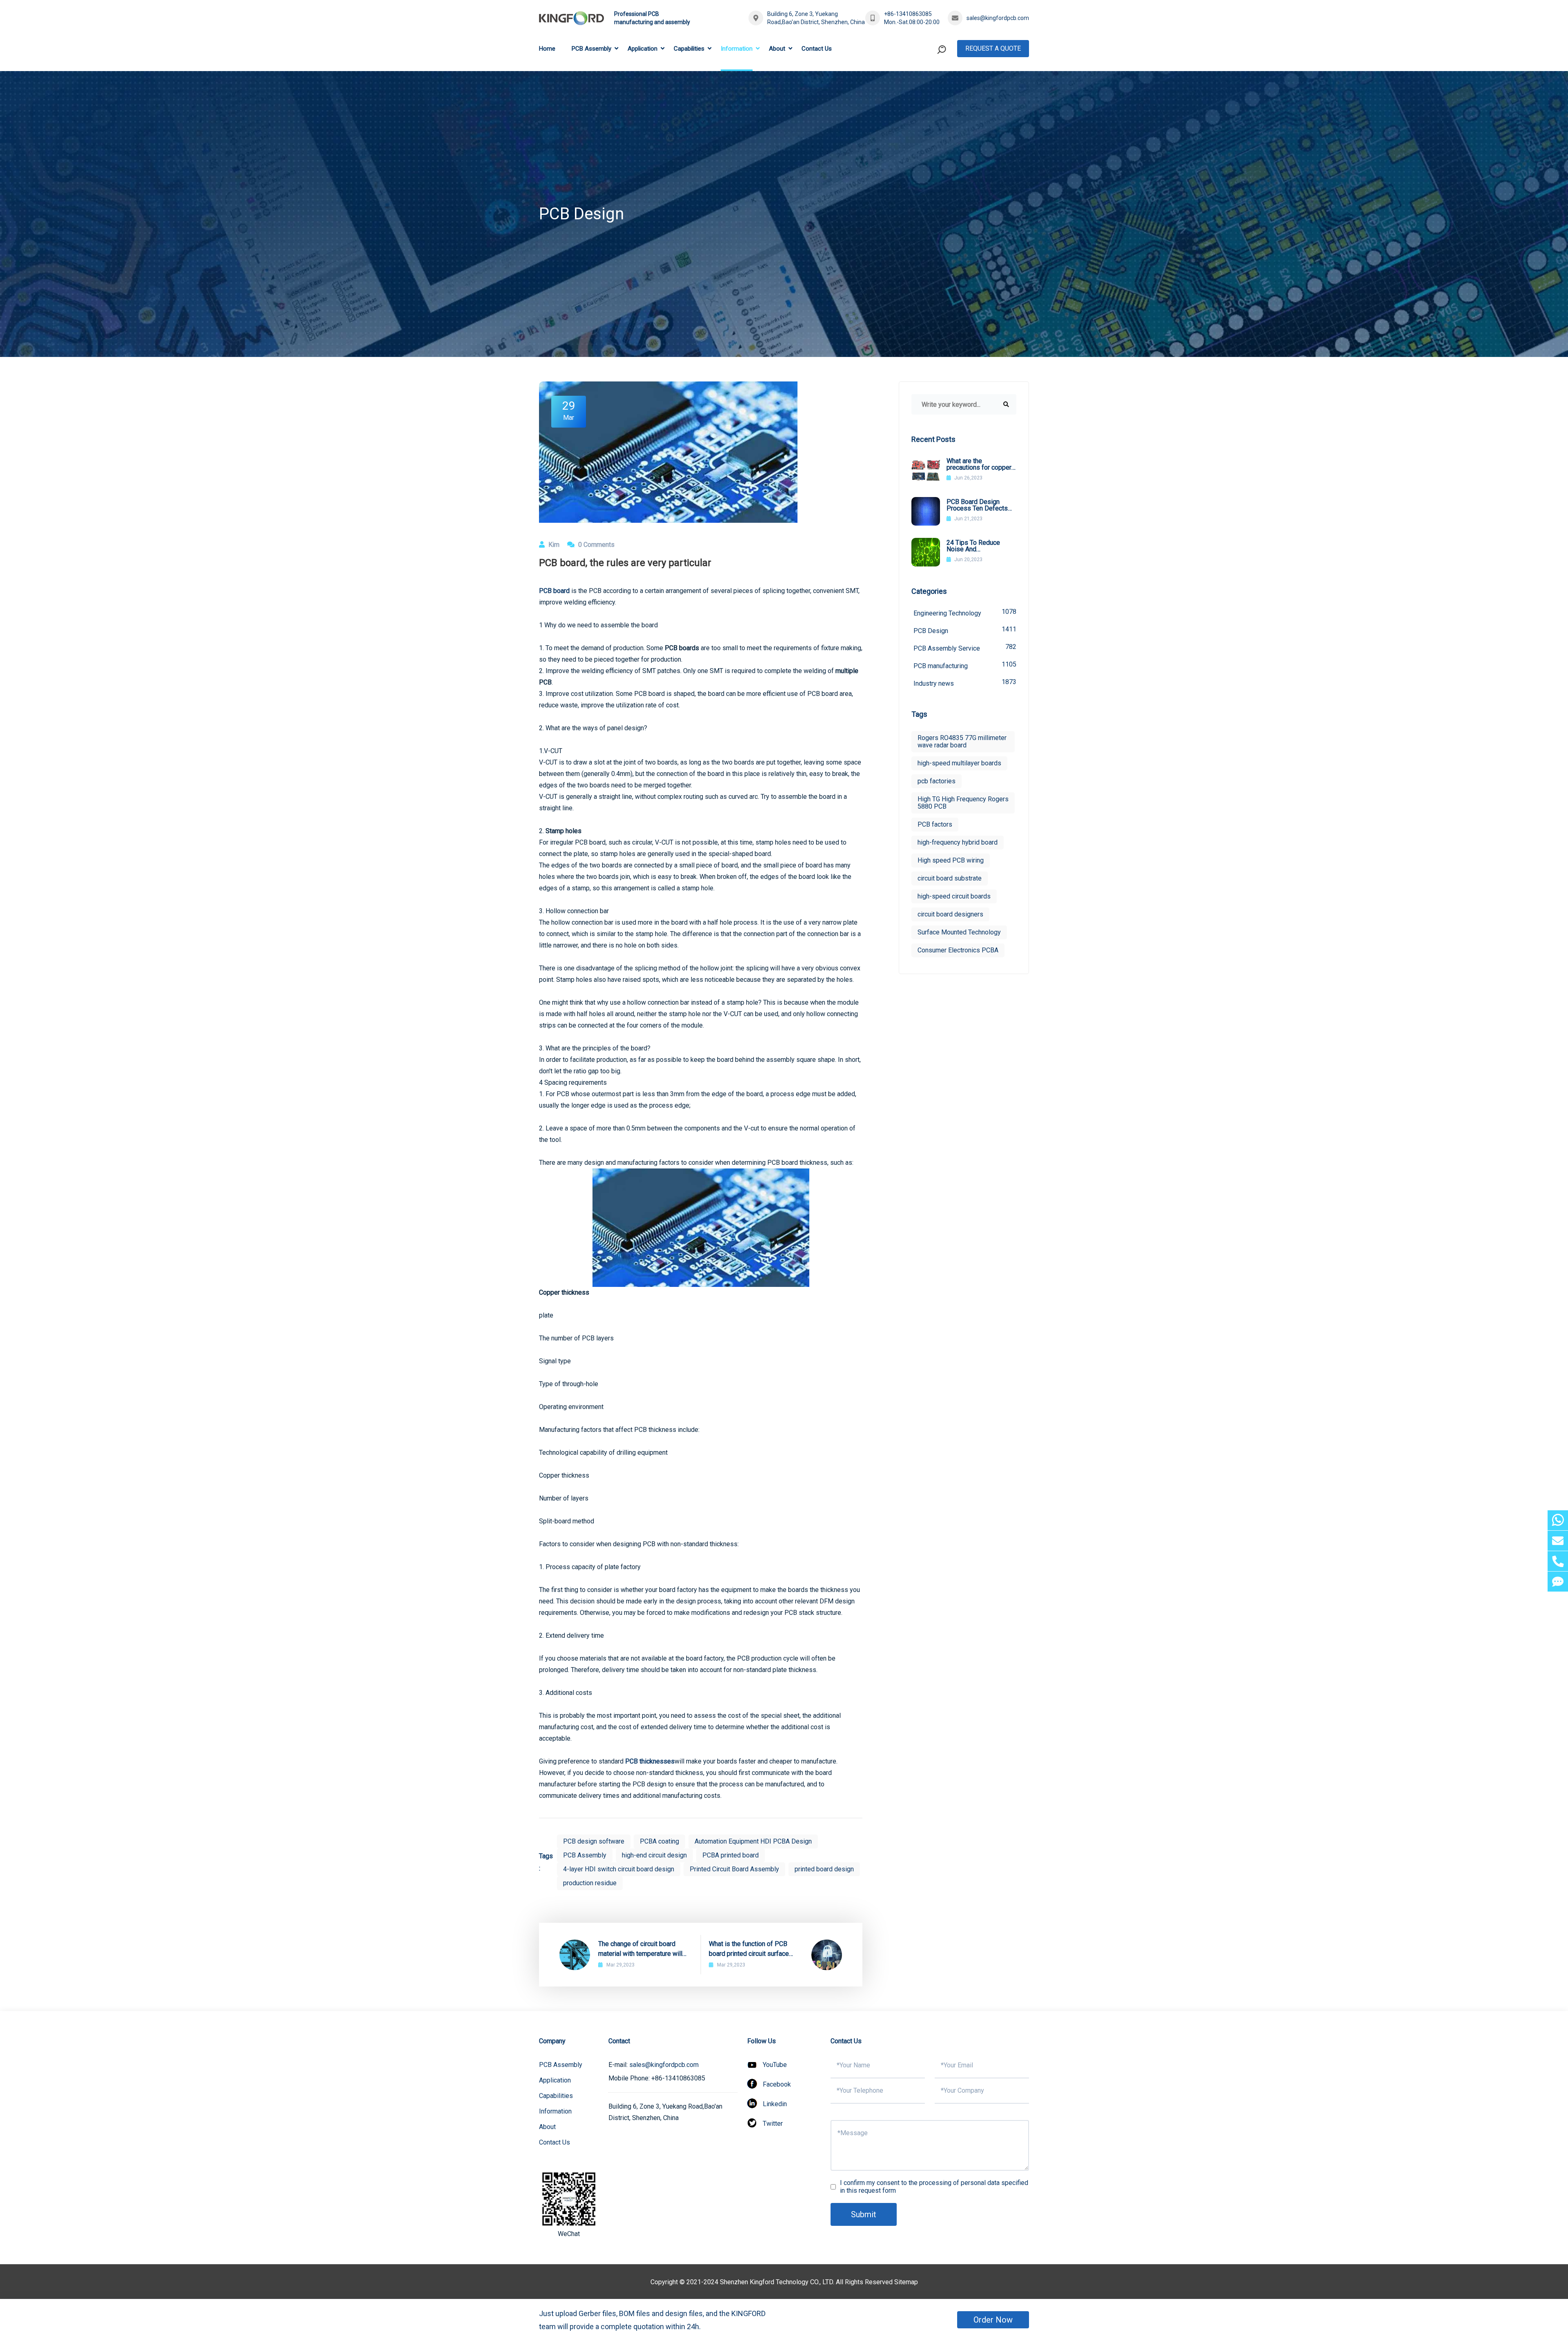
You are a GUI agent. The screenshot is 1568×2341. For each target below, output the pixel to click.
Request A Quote (993, 48)
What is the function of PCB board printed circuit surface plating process (749, 1949)
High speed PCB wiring (951, 860)
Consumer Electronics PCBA (958, 950)
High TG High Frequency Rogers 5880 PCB (963, 803)
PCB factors (935, 824)
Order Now (993, 2320)
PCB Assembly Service (965, 648)
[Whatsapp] (1558, 1520)
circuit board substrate (950, 878)
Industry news (965, 683)
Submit (864, 2214)
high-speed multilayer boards (959, 763)
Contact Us (817, 49)
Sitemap (906, 2282)
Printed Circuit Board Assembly (734, 1869)
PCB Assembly (591, 49)
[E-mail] (1558, 1541)
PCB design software (594, 1841)
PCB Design (965, 630)
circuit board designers (950, 914)
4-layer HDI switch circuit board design (619, 1869)
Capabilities (689, 49)
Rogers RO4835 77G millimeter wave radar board (962, 741)
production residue (590, 1883)
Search (926, 83)
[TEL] (1558, 1561)
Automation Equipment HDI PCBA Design (753, 1841)
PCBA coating (659, 1841)
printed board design (824, 1869)
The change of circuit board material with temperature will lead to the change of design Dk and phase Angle (644, 1949)
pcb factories (937, 781)
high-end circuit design (654, 1855)
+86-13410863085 (908, 14)
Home (547, 49)
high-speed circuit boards (954, 896)
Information (737, 49)
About (777, 49)
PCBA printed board (731, 1855)
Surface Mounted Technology (959, 932)
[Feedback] (1558, 1582)
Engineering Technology (965, 612)
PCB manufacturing (965, 665)
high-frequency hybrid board (958, 842)
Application (643, 49)
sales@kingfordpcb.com (998, 18)
